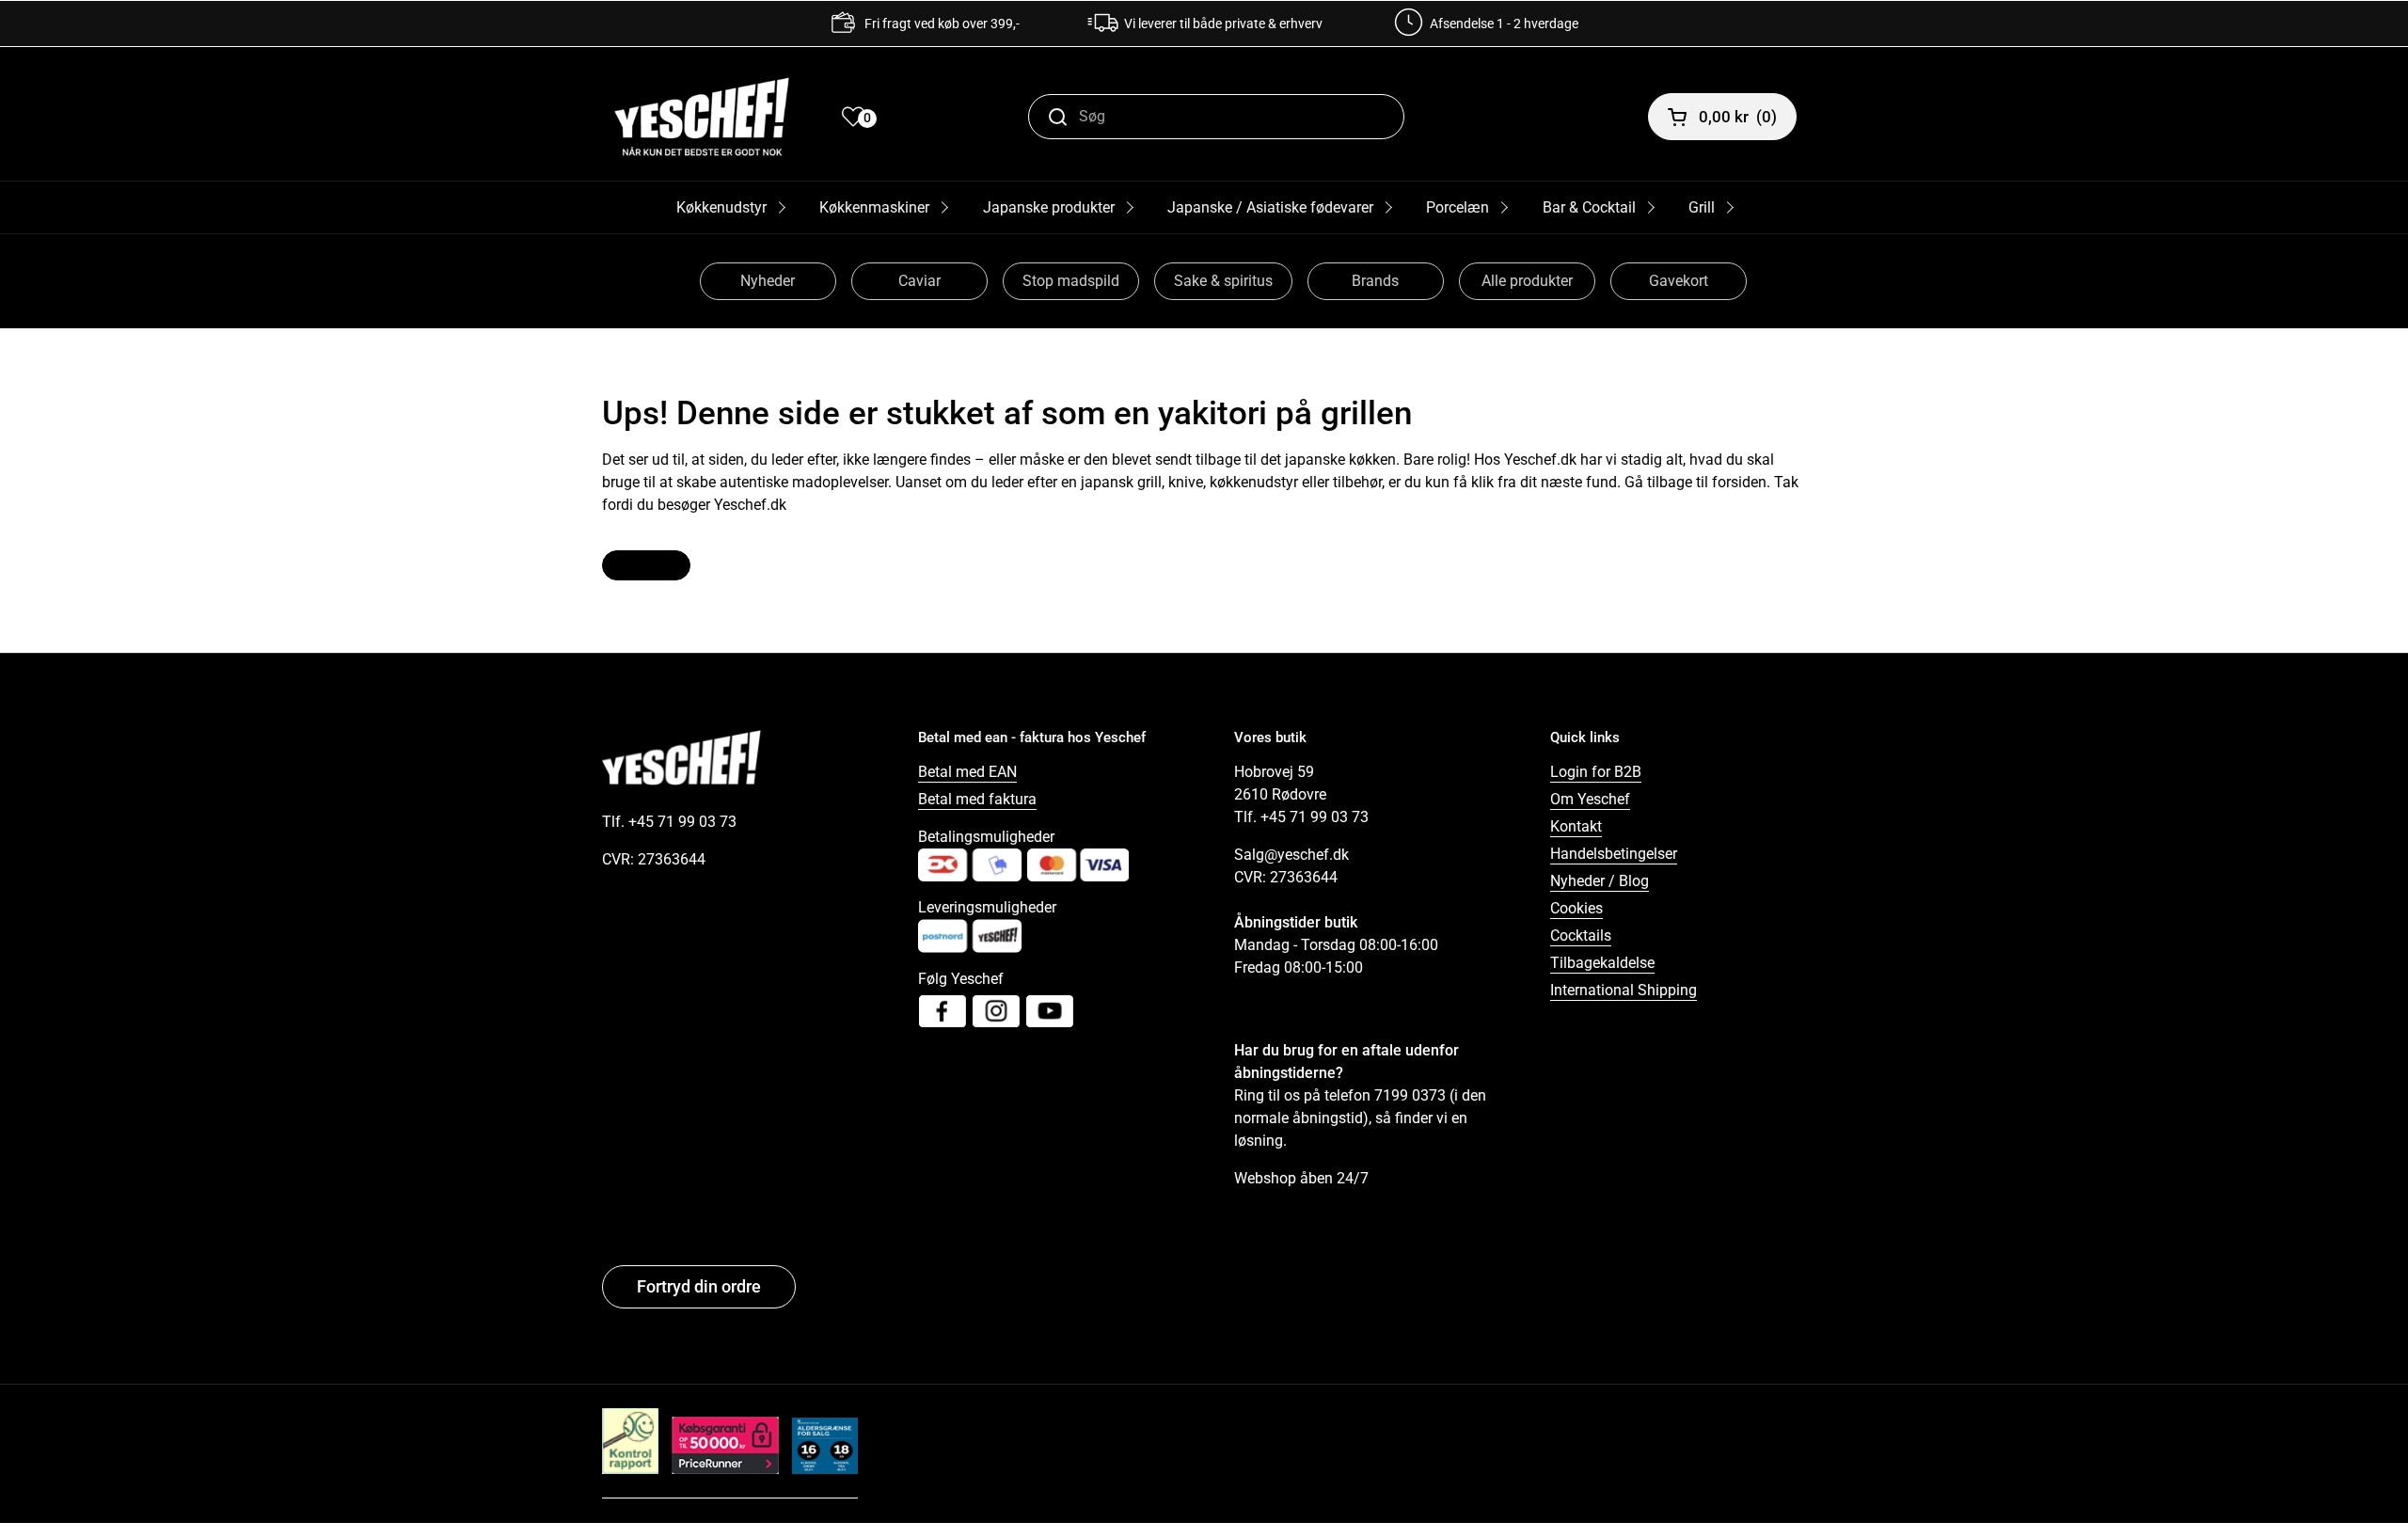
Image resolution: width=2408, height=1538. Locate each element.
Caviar (919, 281)
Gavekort (1679, 281)
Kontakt (1576, 826)
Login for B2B (1596, 772)
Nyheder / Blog (1600, 881)
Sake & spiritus (1223, 281)
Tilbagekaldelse (1602, 963)
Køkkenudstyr (721, 207)
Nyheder (768, 281)
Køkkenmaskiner (874, 207)
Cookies (1576, 908)
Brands (1375, 281)
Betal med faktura (977, 799)
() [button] (1738, 117)
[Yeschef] (702, 117)
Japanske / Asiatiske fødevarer (1270, 207)
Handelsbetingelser (1614, 854)
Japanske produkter (1049, 207)
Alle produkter (1527, 281)
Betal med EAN (967, 772)
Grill (1702, 207)
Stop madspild (1071, 281)
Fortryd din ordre (699, 1286)
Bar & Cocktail (1589, 207)
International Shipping (1624, 990)
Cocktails (1581, 935)
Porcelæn (1457, 207)
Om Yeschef (1590, 799)
